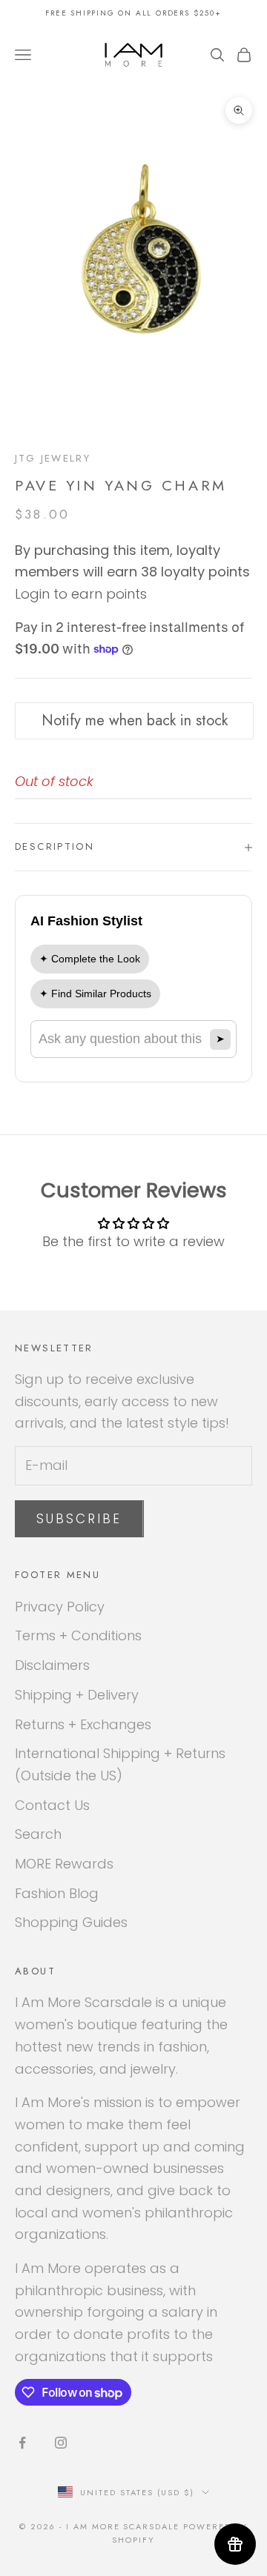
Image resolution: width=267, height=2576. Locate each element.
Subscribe (79, 1519)
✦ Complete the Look (90, 959)
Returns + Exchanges (83, 1724)
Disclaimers (52, 1665)
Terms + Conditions (78, 1635)
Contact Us (52, 1805)
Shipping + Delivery (77, 1695)
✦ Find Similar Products (95, 994)
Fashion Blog (57, 1893)
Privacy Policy (60, 1607)
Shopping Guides (71, 1922)
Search (38, 1834)
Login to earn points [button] (81, 594)
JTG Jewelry (53, 458)
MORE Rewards (64, 1864)
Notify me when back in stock (135, 720)
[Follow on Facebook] (22, 2443)
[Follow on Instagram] (61, 2443)
